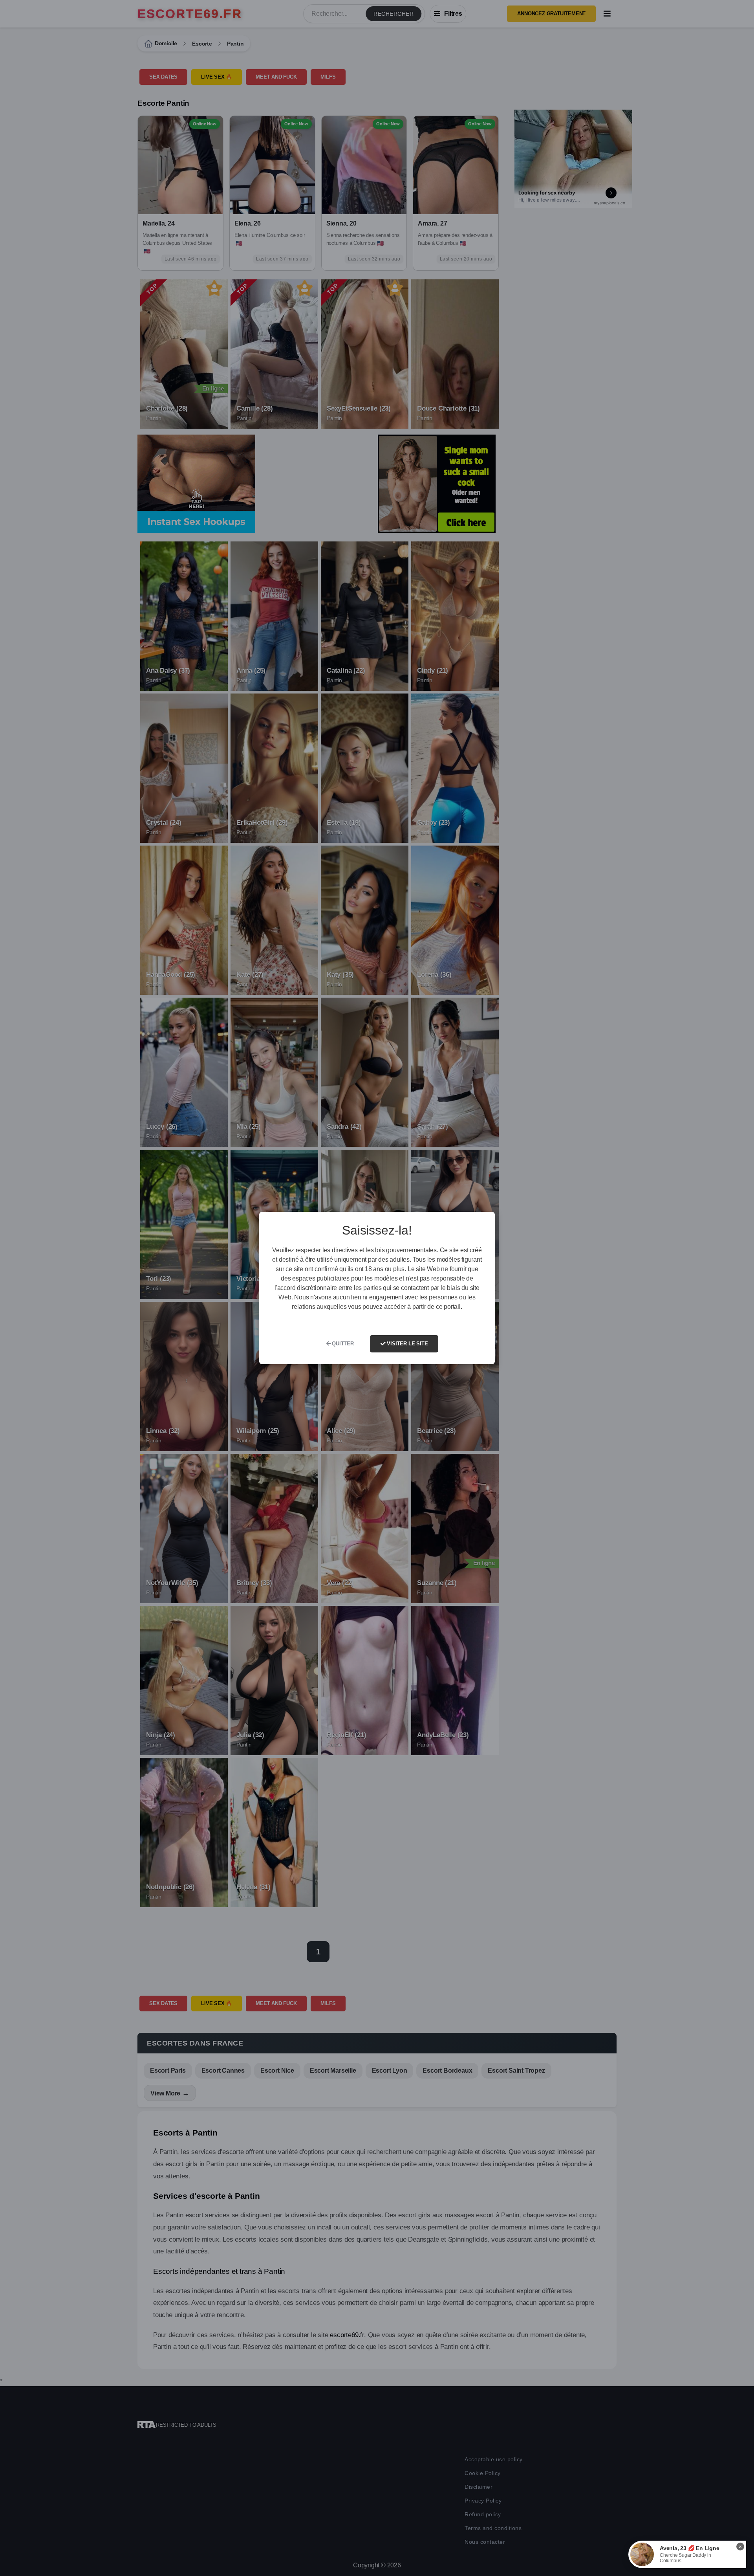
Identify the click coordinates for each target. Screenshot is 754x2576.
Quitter (342, 1344)
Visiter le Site (407, 1344)
